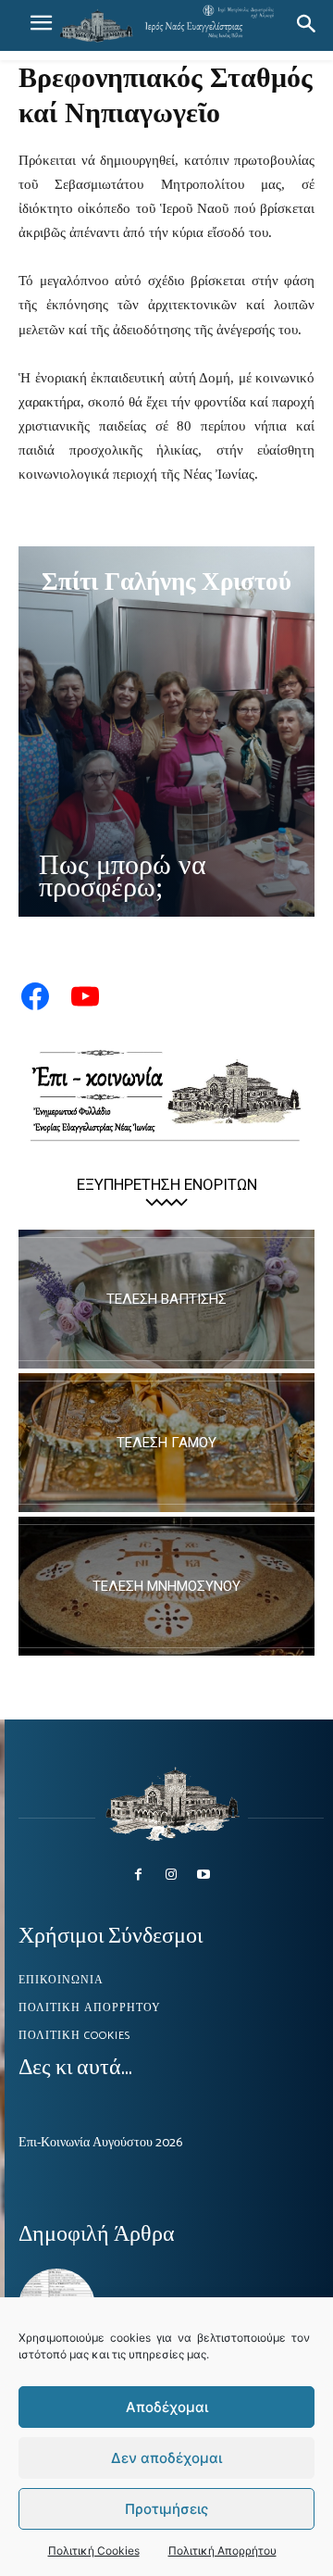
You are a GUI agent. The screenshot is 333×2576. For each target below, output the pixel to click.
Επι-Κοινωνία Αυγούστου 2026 (100, 2143)
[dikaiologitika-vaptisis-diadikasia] (166, 1299)
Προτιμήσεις (166, 2509)
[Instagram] (171, 1875)
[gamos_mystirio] (166, 1443)
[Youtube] (204, 1875)
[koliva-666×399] (166, 1586)
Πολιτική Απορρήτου (222, 2551)
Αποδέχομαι (167, 2407)
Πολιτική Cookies (94, 2551)
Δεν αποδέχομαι (166, 2458)
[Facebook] (138, 1875)
